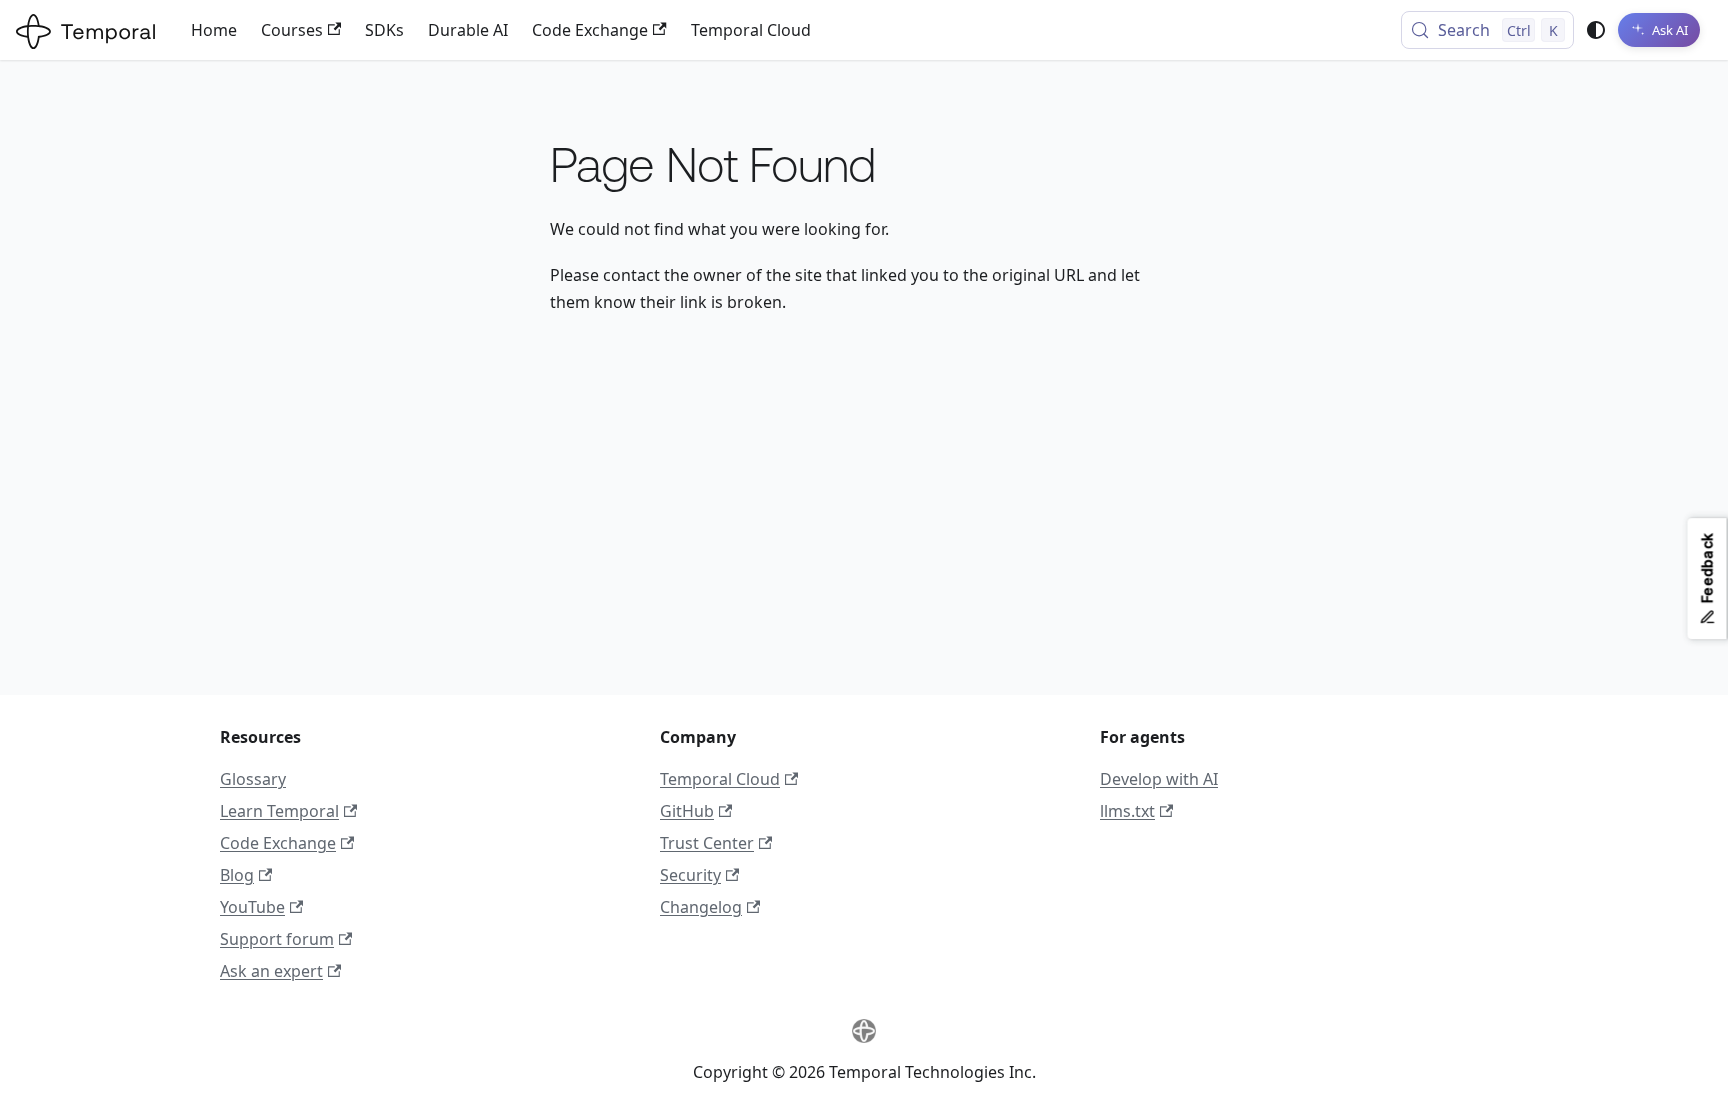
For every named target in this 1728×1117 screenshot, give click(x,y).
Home (214, 30)
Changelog (701, 907)
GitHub (687, 811)
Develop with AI (1159, 779)
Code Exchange (590, 30)
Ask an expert (271, 971)
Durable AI (468, 30)
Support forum (277, 939)
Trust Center (707, 843)
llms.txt (1127, 811)
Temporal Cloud (751, 30)
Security (690, 875)
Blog (237, 875)
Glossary (253, 779)
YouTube (252, 907)
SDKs (384, 30)
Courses (292, 30)
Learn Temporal (279, 811)
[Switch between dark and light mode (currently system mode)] (1596, 30)
